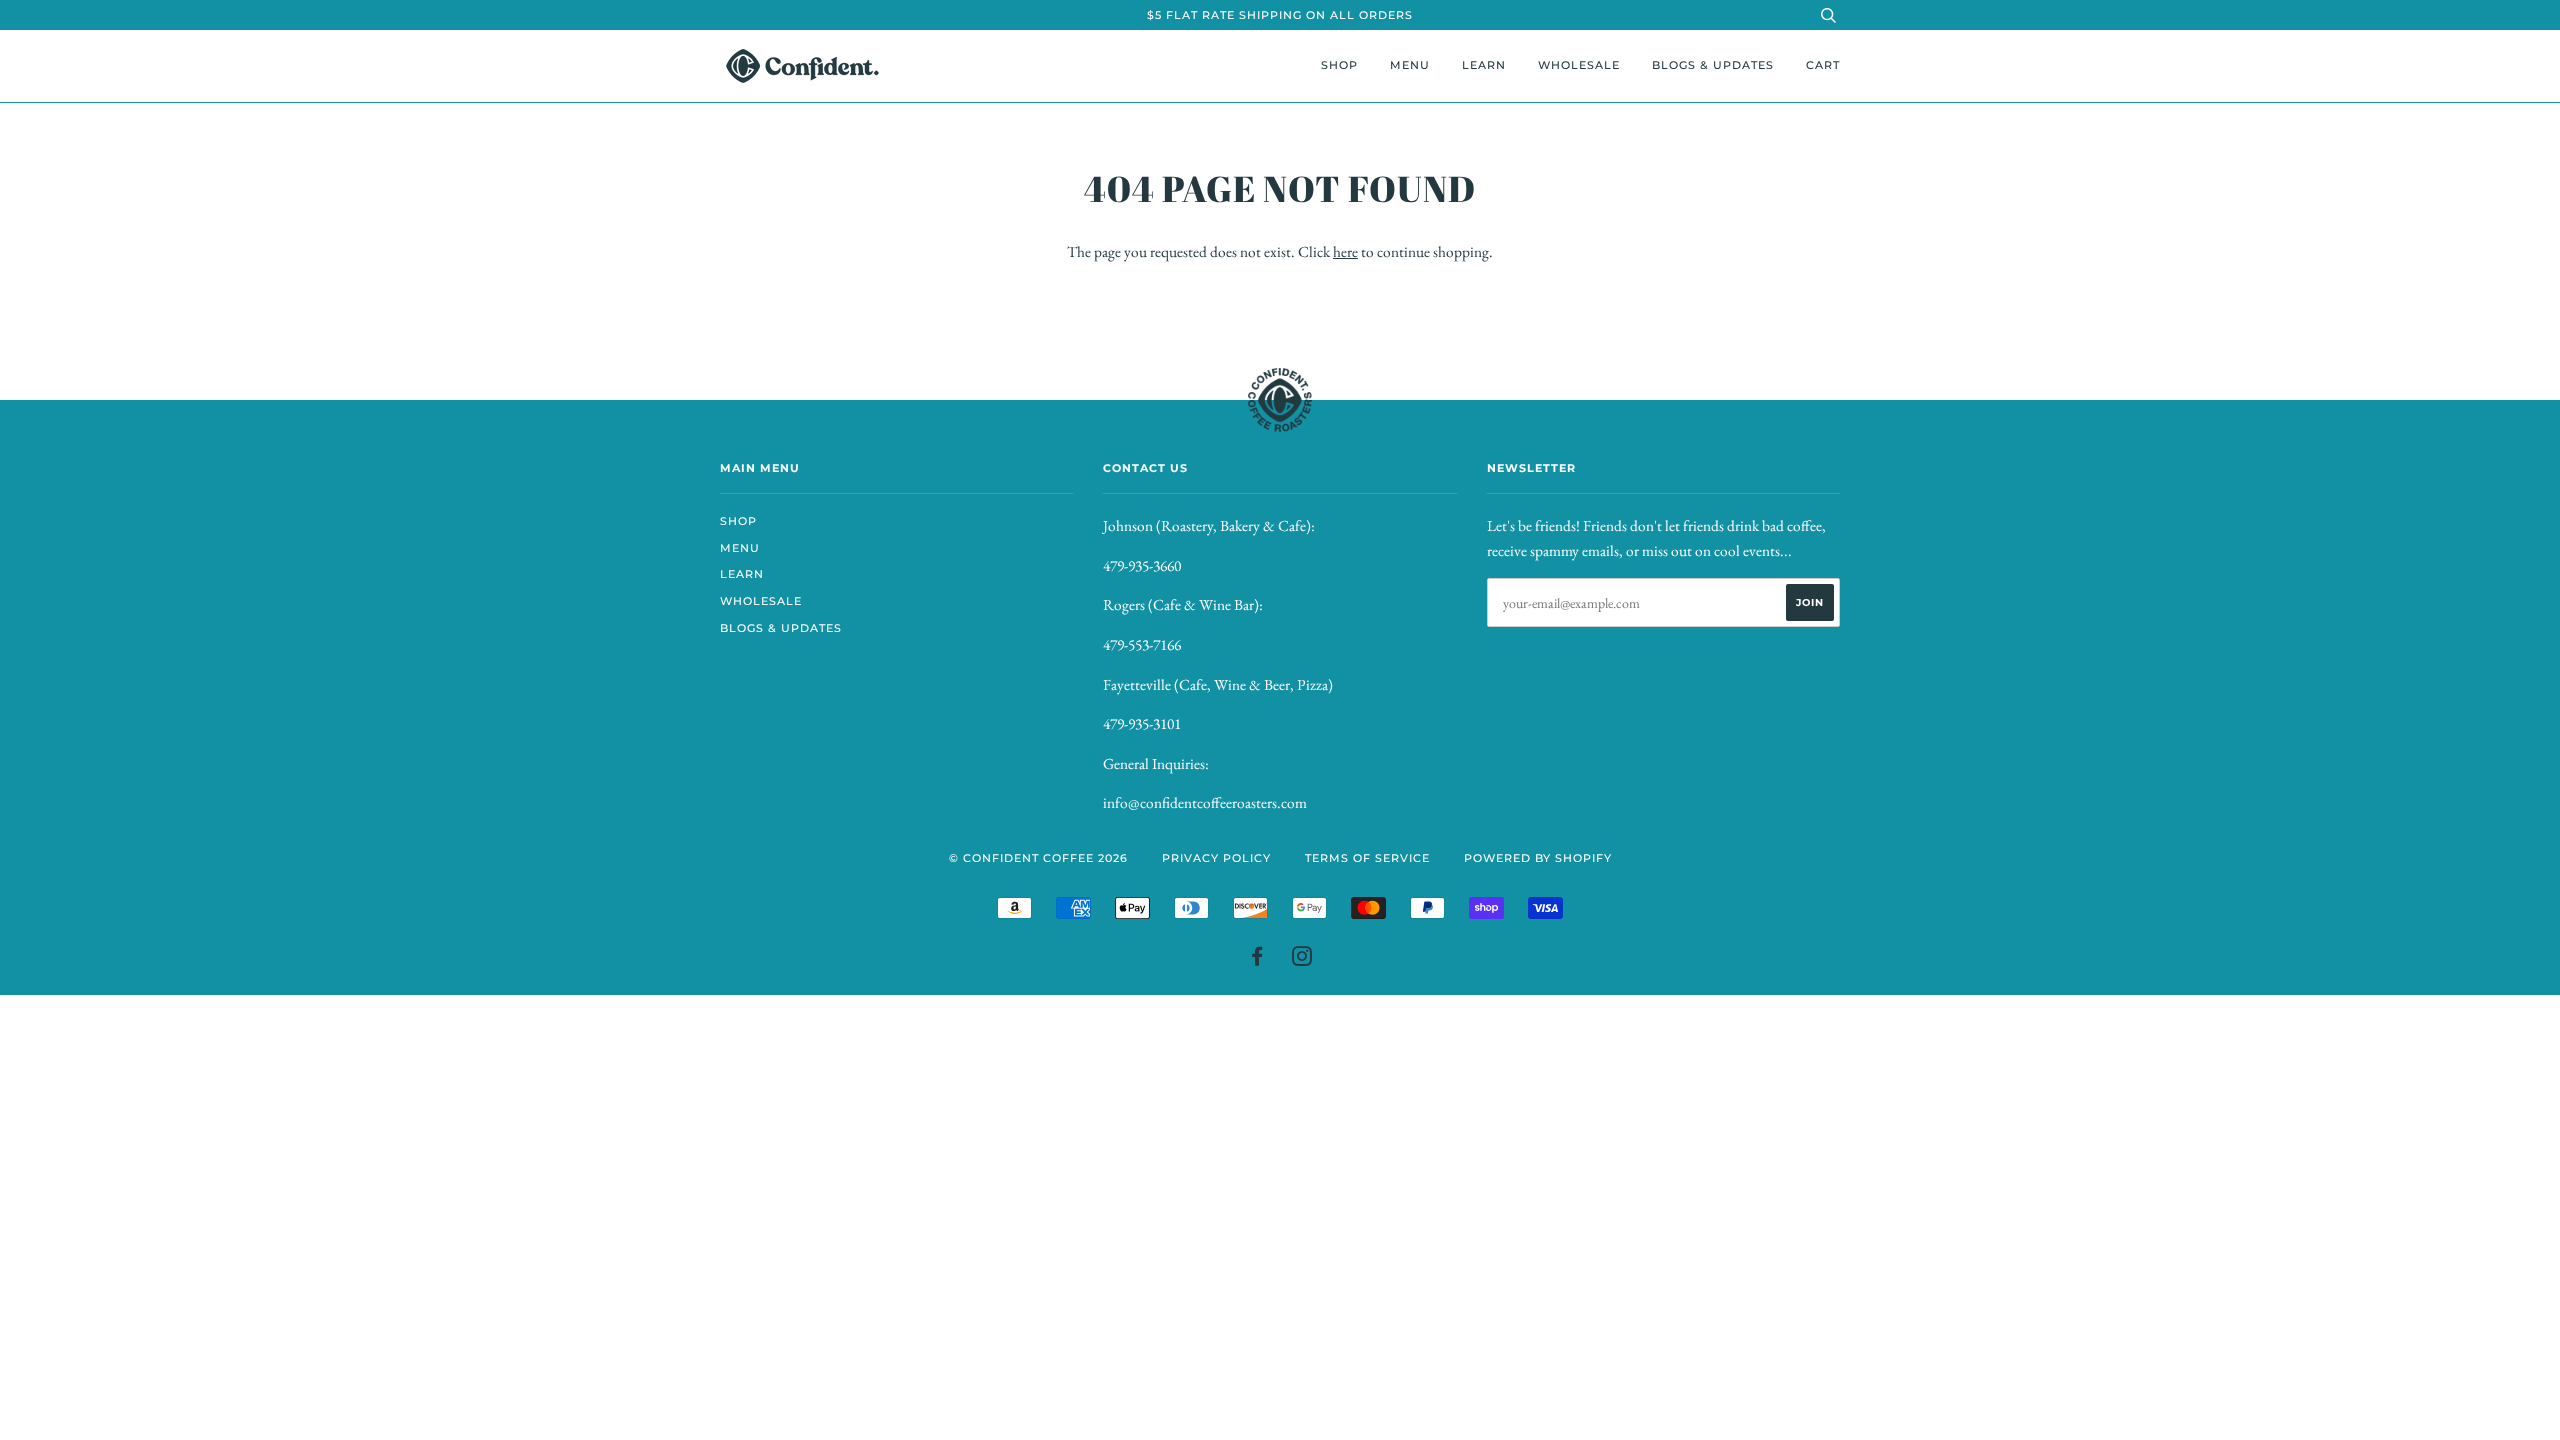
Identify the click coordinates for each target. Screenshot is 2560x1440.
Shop (1339, 65)
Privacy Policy (1216, 858)
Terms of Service (1367, 858)
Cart (1823, 65)
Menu (1410, 65)
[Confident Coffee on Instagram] (1302, 960)
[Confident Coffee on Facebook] (1257, 960)
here (1345, 251)
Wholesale (1579, 65)
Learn (1484, 65)
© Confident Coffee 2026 (1038, 858)
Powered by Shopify (1538, 858)
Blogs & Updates (1713, 65)
